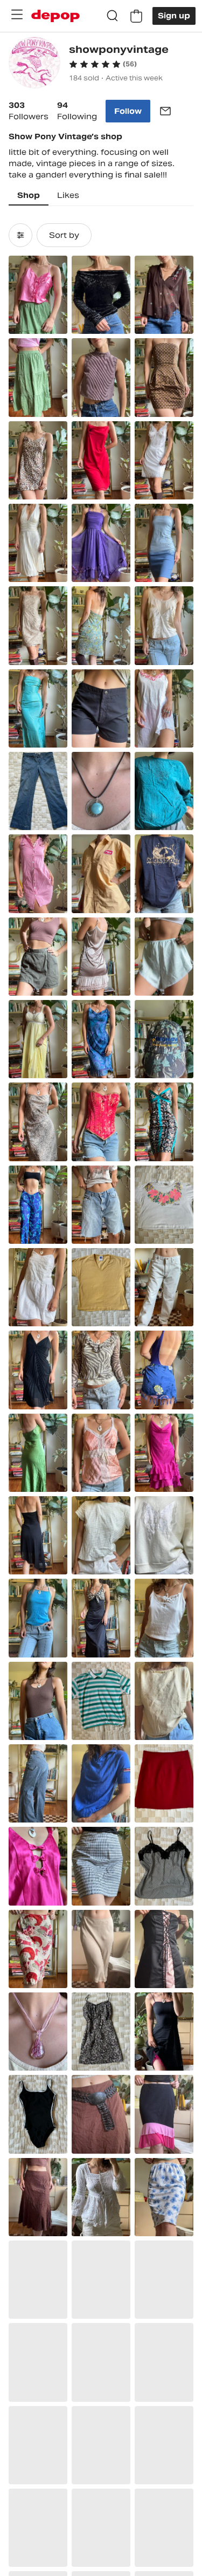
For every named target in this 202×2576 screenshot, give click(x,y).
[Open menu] (17, 15)
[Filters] (20, 235)
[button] (103, 64)
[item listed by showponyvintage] (38, 295)
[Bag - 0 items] (136, 16)
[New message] (165, 111)
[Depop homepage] (55, 16)
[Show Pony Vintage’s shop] (34, 64)
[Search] (113, 16)
